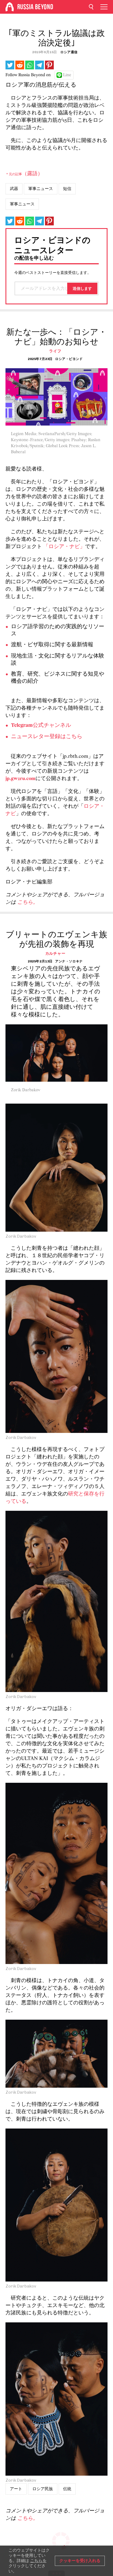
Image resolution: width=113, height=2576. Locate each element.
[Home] (10, 7)
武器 (14, 189)
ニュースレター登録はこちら (47, 737)
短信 (67, 189)
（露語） (24, 174)
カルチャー (55, 953)
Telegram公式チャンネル (41, 726)
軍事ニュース (41, 189)
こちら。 (28, 902)
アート (16, 2489)
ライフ (55, 351)
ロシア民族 (43, 2489)
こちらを (38, 2561)
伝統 (67, 2489)
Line (67, 75)
